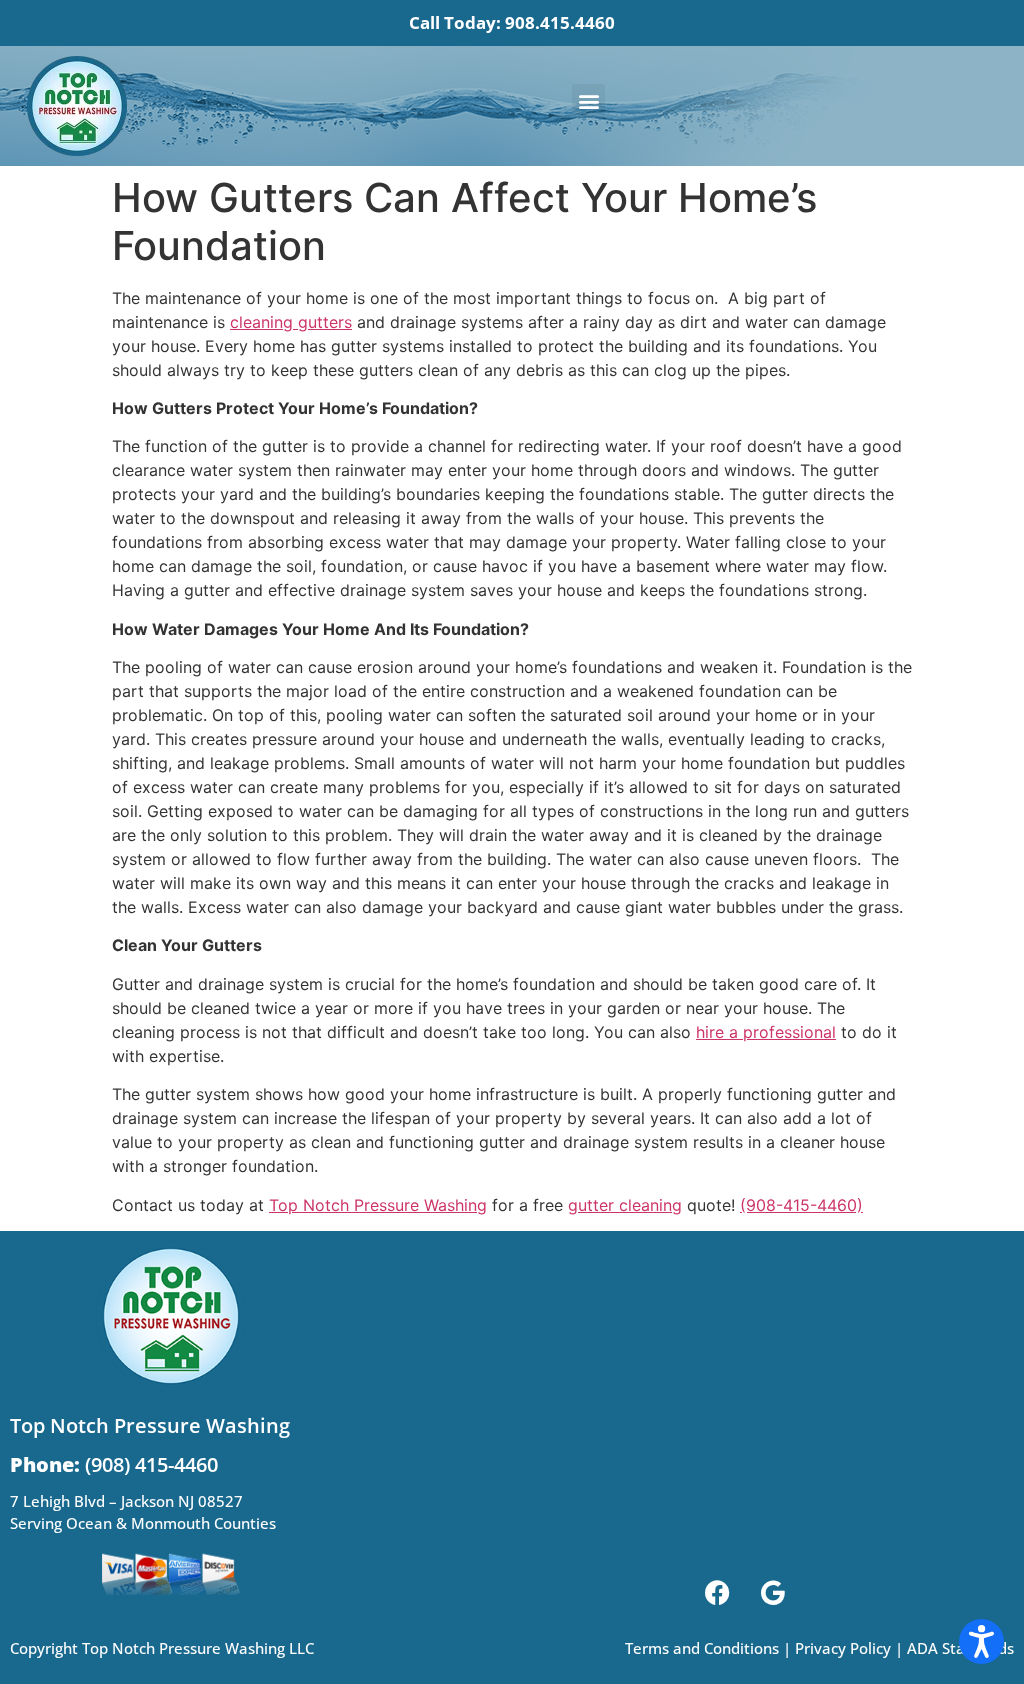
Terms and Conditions (702, 1648)
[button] (588, 100)
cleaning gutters (291, 322)
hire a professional (766, 1032)
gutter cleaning (625, 1205)
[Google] (773, 1592)
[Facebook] (718, 1592)
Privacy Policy (843, 1648)
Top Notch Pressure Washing (378, 1205)
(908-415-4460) (801, 1205)
